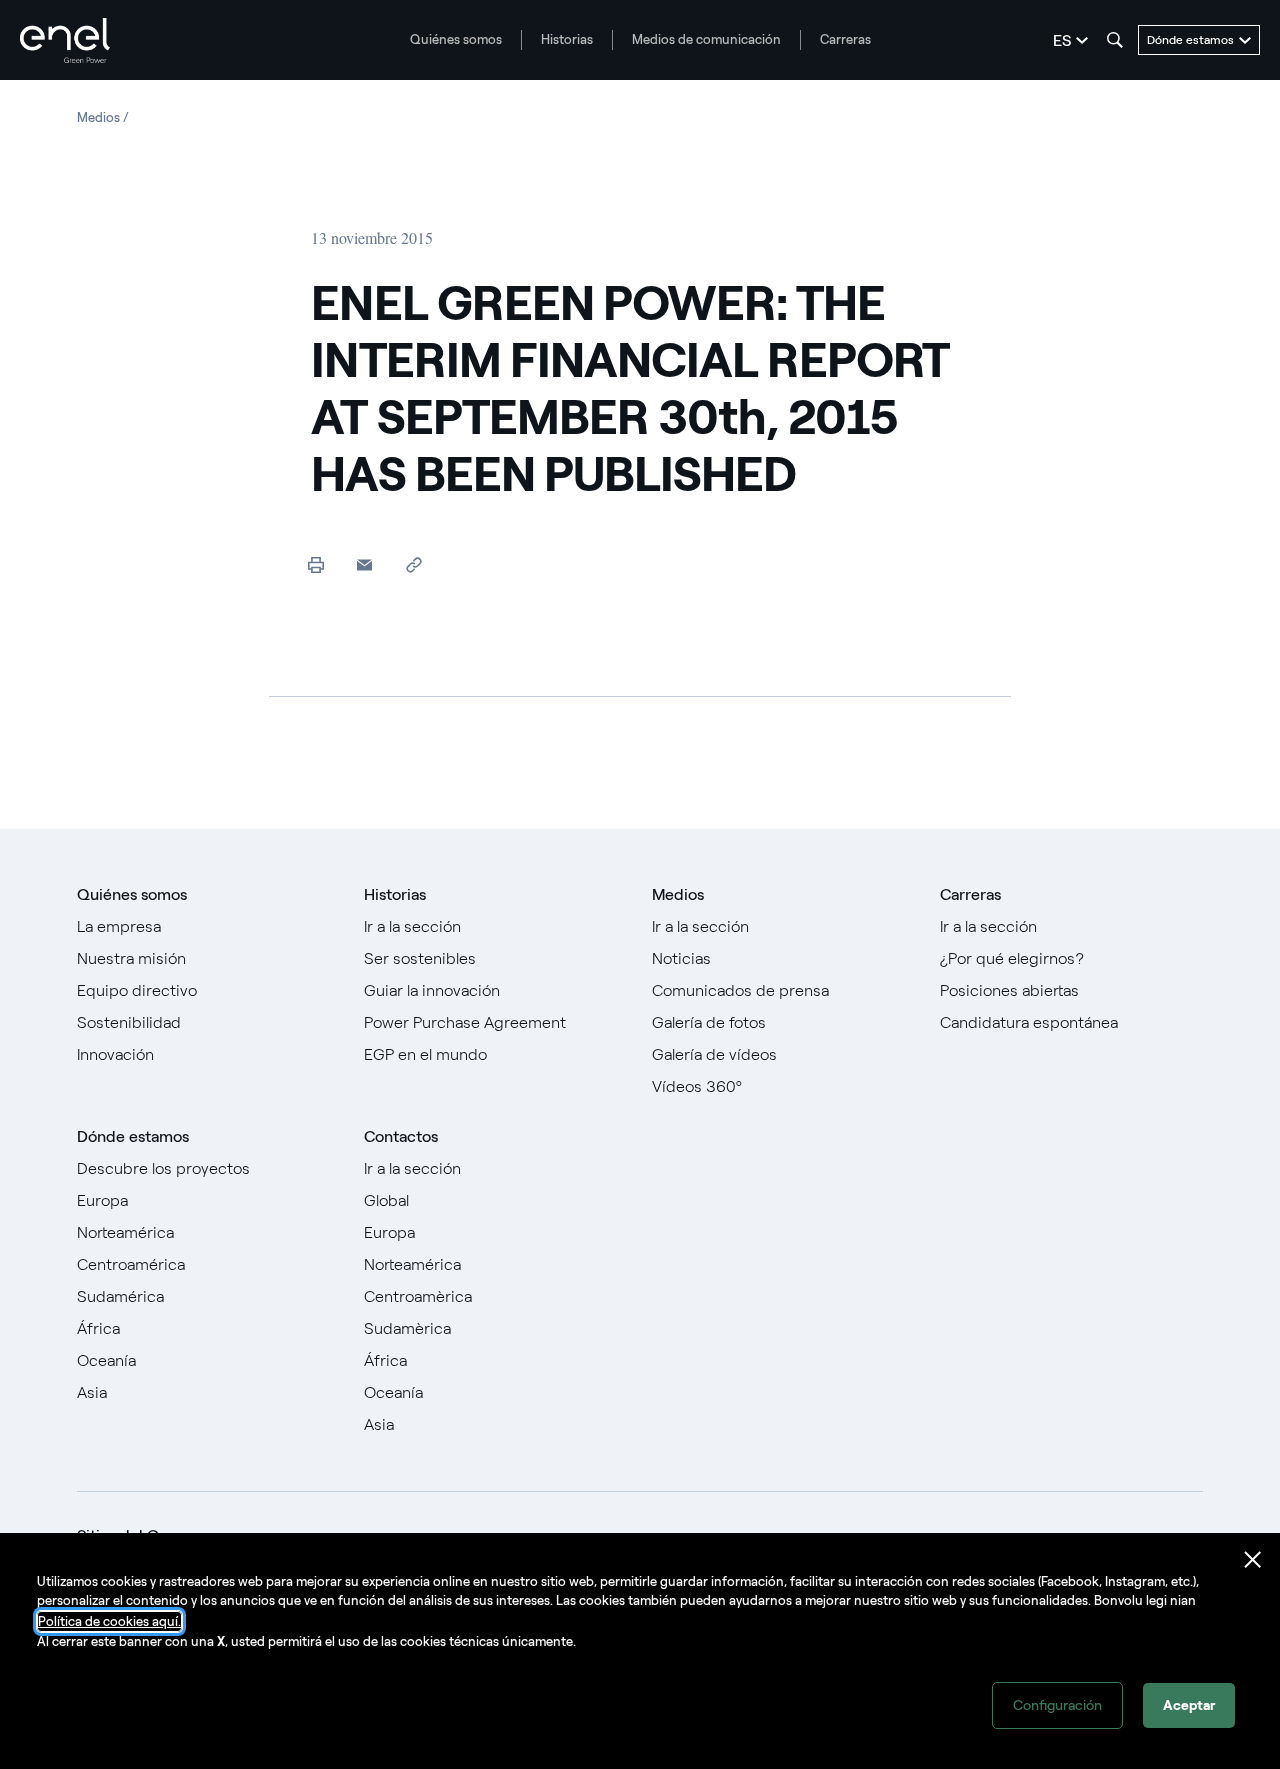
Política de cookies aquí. (109, 1621)
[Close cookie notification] (1253, 1560)
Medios (678, 894)
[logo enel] (65, 40)
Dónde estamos (133, 1136)
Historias (567, 39)
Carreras (845, 39)
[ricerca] (1115, 40)
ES (1062, 40)
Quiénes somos (456, 39)
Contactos (401, 1136)
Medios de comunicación (706, 39)
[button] (364, 564)
